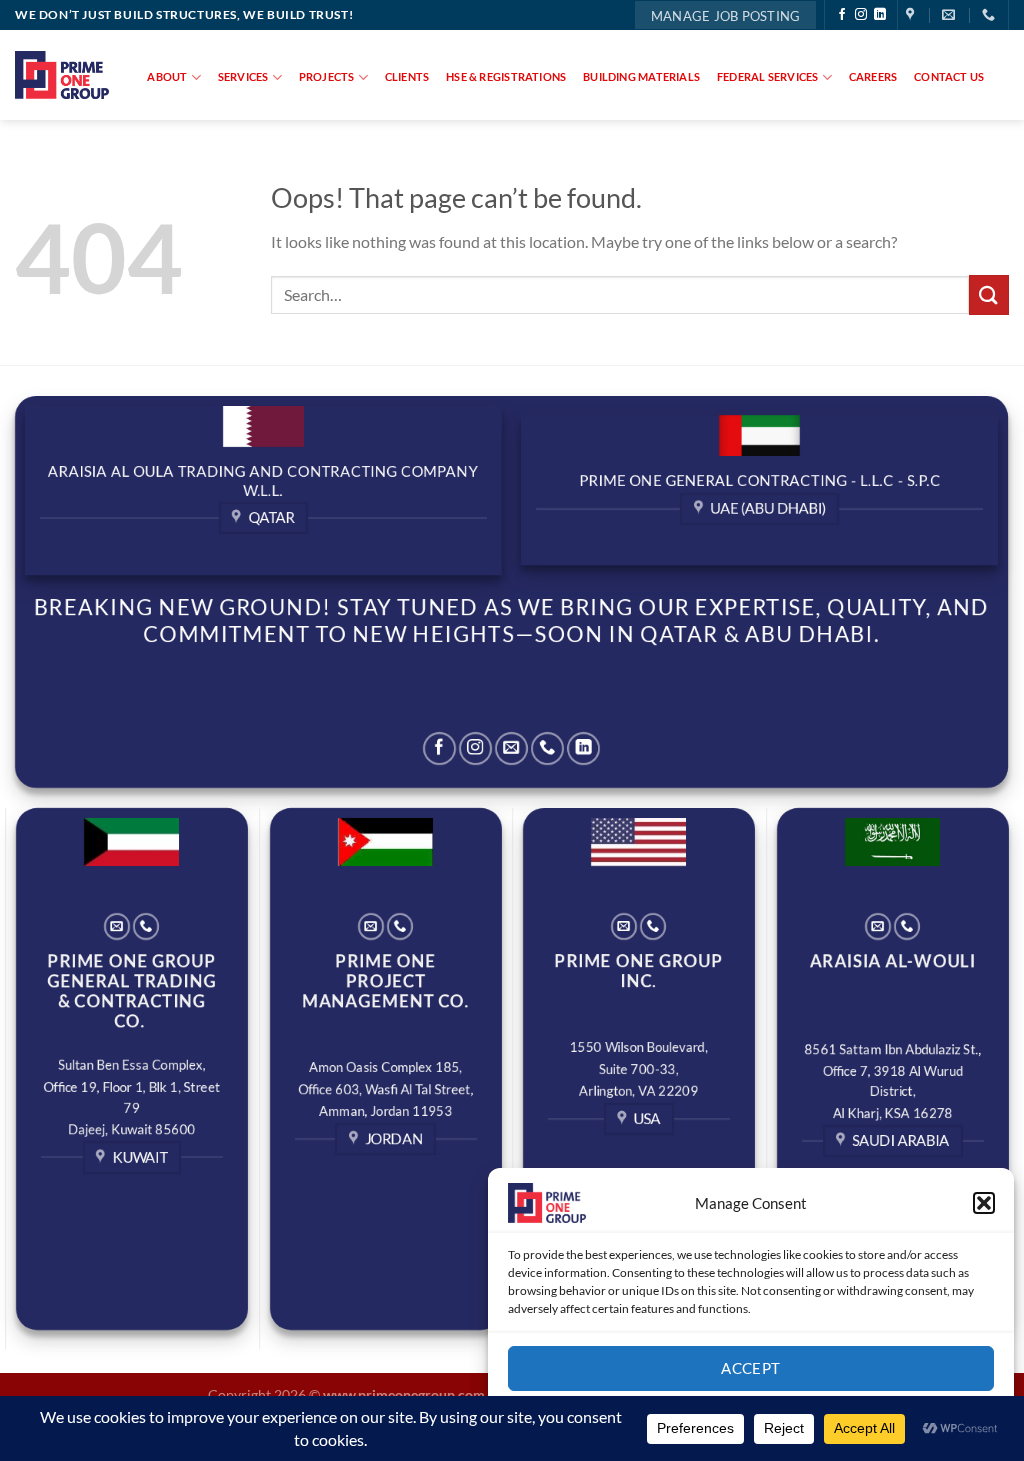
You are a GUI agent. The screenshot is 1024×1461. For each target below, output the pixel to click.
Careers (873, 76)
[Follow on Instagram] (861, 15)
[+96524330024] (991, 15)
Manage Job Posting (726, 16)
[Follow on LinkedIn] (880, 15)
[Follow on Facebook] (842, 15)
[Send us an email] (511, 748)
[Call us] (547, 748)
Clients (407, 76)
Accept (751, 1368)
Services (243, 76)
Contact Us (949, 76)
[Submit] (989, 294)
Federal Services (768, 76)
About (167, 76)
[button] (984, 1203)
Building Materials (641, 76)
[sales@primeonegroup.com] (951, 15)
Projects (327, 76)
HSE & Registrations (506, 76)
